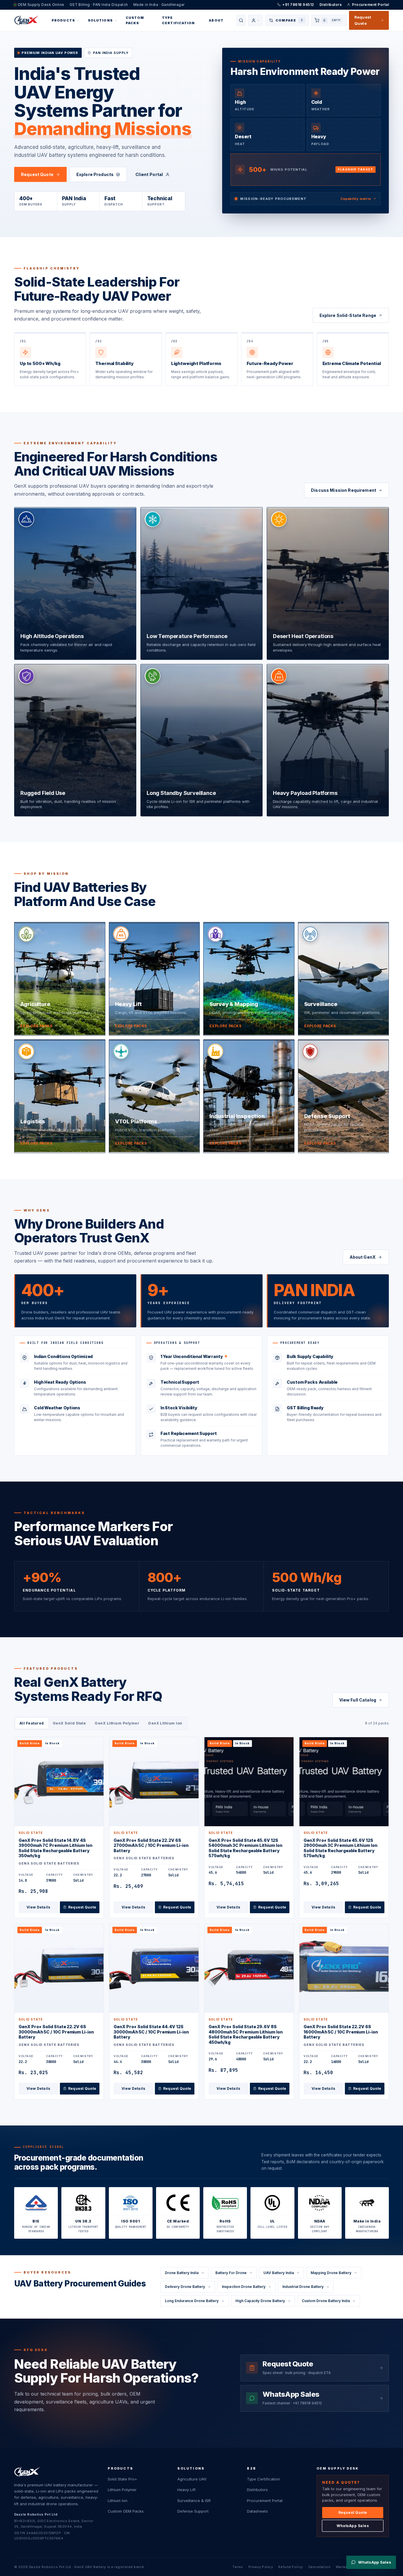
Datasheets (257, 2511)
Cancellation (320, 2567)
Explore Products (95, 174)
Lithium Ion (118, 2501)
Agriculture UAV (192, 2479)
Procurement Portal (370, 5)
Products (63, 20)
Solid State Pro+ (122, 2479)
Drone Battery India (182, 2273)
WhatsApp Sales (353, 2526)
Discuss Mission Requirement (344, 490)
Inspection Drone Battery (244, 2287)
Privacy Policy (261, 2567)
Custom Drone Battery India (326, 2301)
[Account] (255, 20)
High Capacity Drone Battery (260, 2301)
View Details (39, 1907)
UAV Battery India (279, 2273)
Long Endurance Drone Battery (192, 2301)
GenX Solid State (69, 1723)
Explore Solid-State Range (348, 315)
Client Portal (149, 174)
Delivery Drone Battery (185, 2287)
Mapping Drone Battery (331, 2273)
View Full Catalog (358, 1700)
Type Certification (178, 20)
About (216, 20)
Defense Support (193, 2511)
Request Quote (363, 20)
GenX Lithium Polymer (117, 1723)
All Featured (32, 1723)
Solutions (100, 20)
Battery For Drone (231, 2273)
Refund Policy (290, 2567)
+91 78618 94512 (298, 5)
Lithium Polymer (122, 2490)
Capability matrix (356, 199)
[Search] (241, 20)
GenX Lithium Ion (165, 1723)
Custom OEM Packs (126, 2511)
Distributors (331, 5)
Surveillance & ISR (194, 2501)
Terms (238, 2567)
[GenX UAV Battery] (26, 20)
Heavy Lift (186, 2490)
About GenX (363, 1257)
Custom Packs (135, 20)
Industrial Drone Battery (303, 2287)
